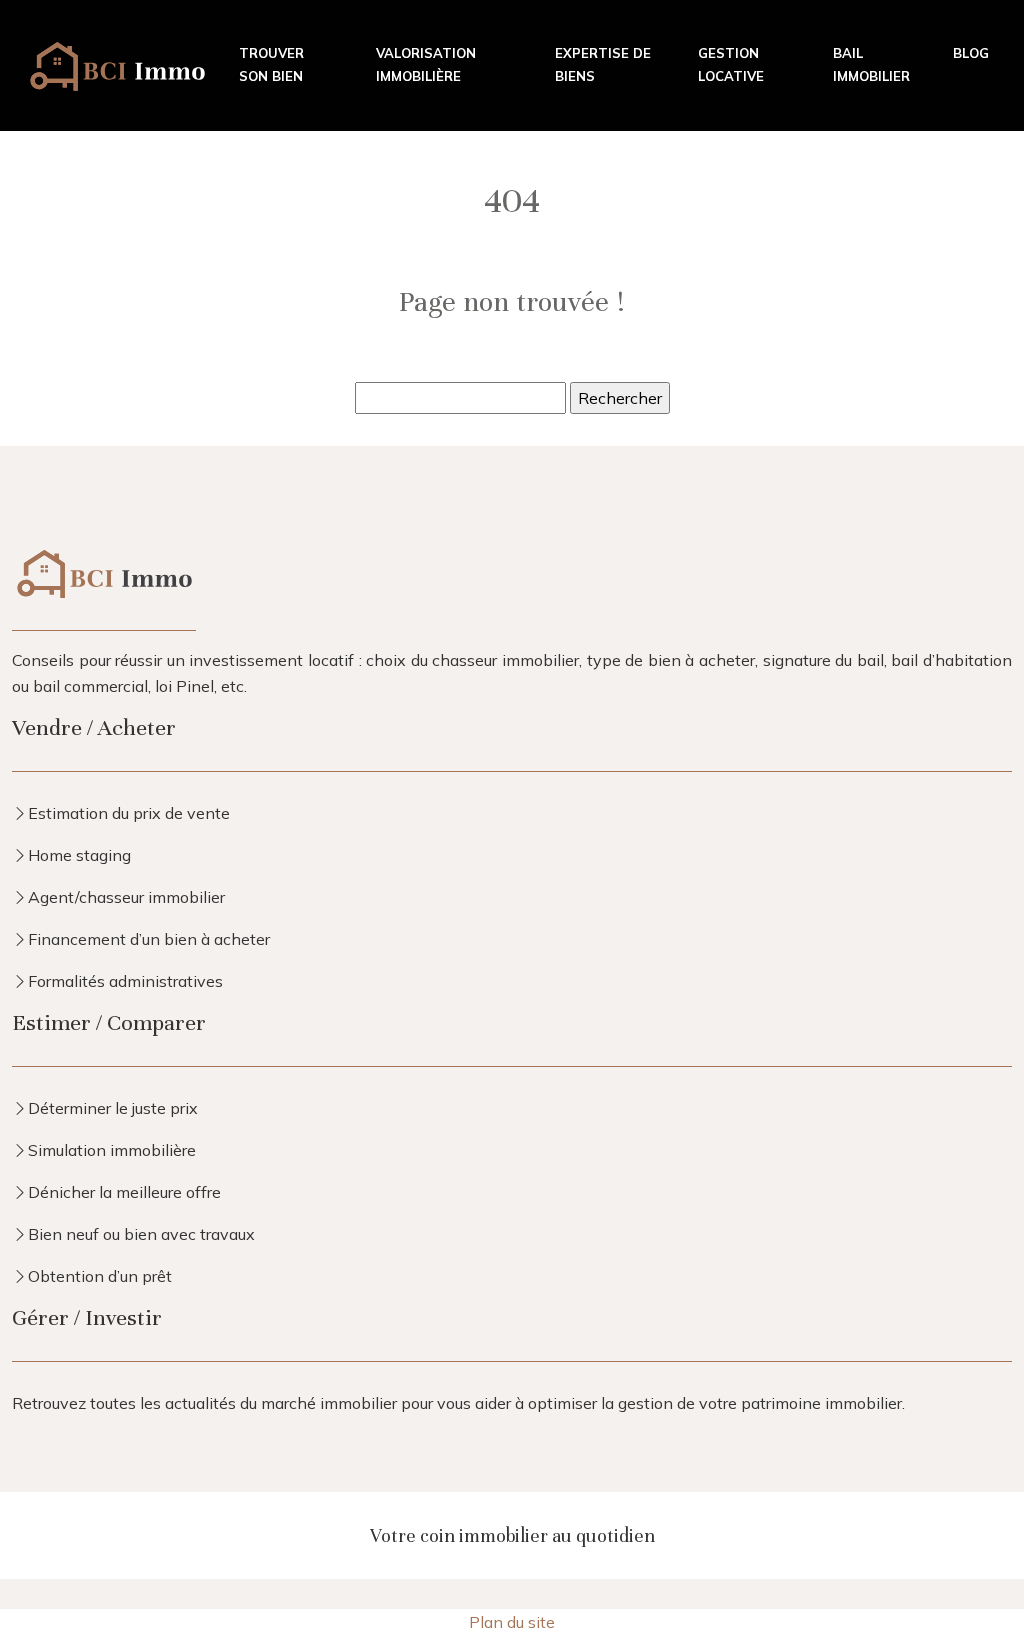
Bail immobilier (871, 64)
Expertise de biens (603, 64)
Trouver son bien (271, 64)
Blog (971, 53)
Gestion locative (731, 64)
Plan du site (512, 1622)
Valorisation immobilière (426, 64)
